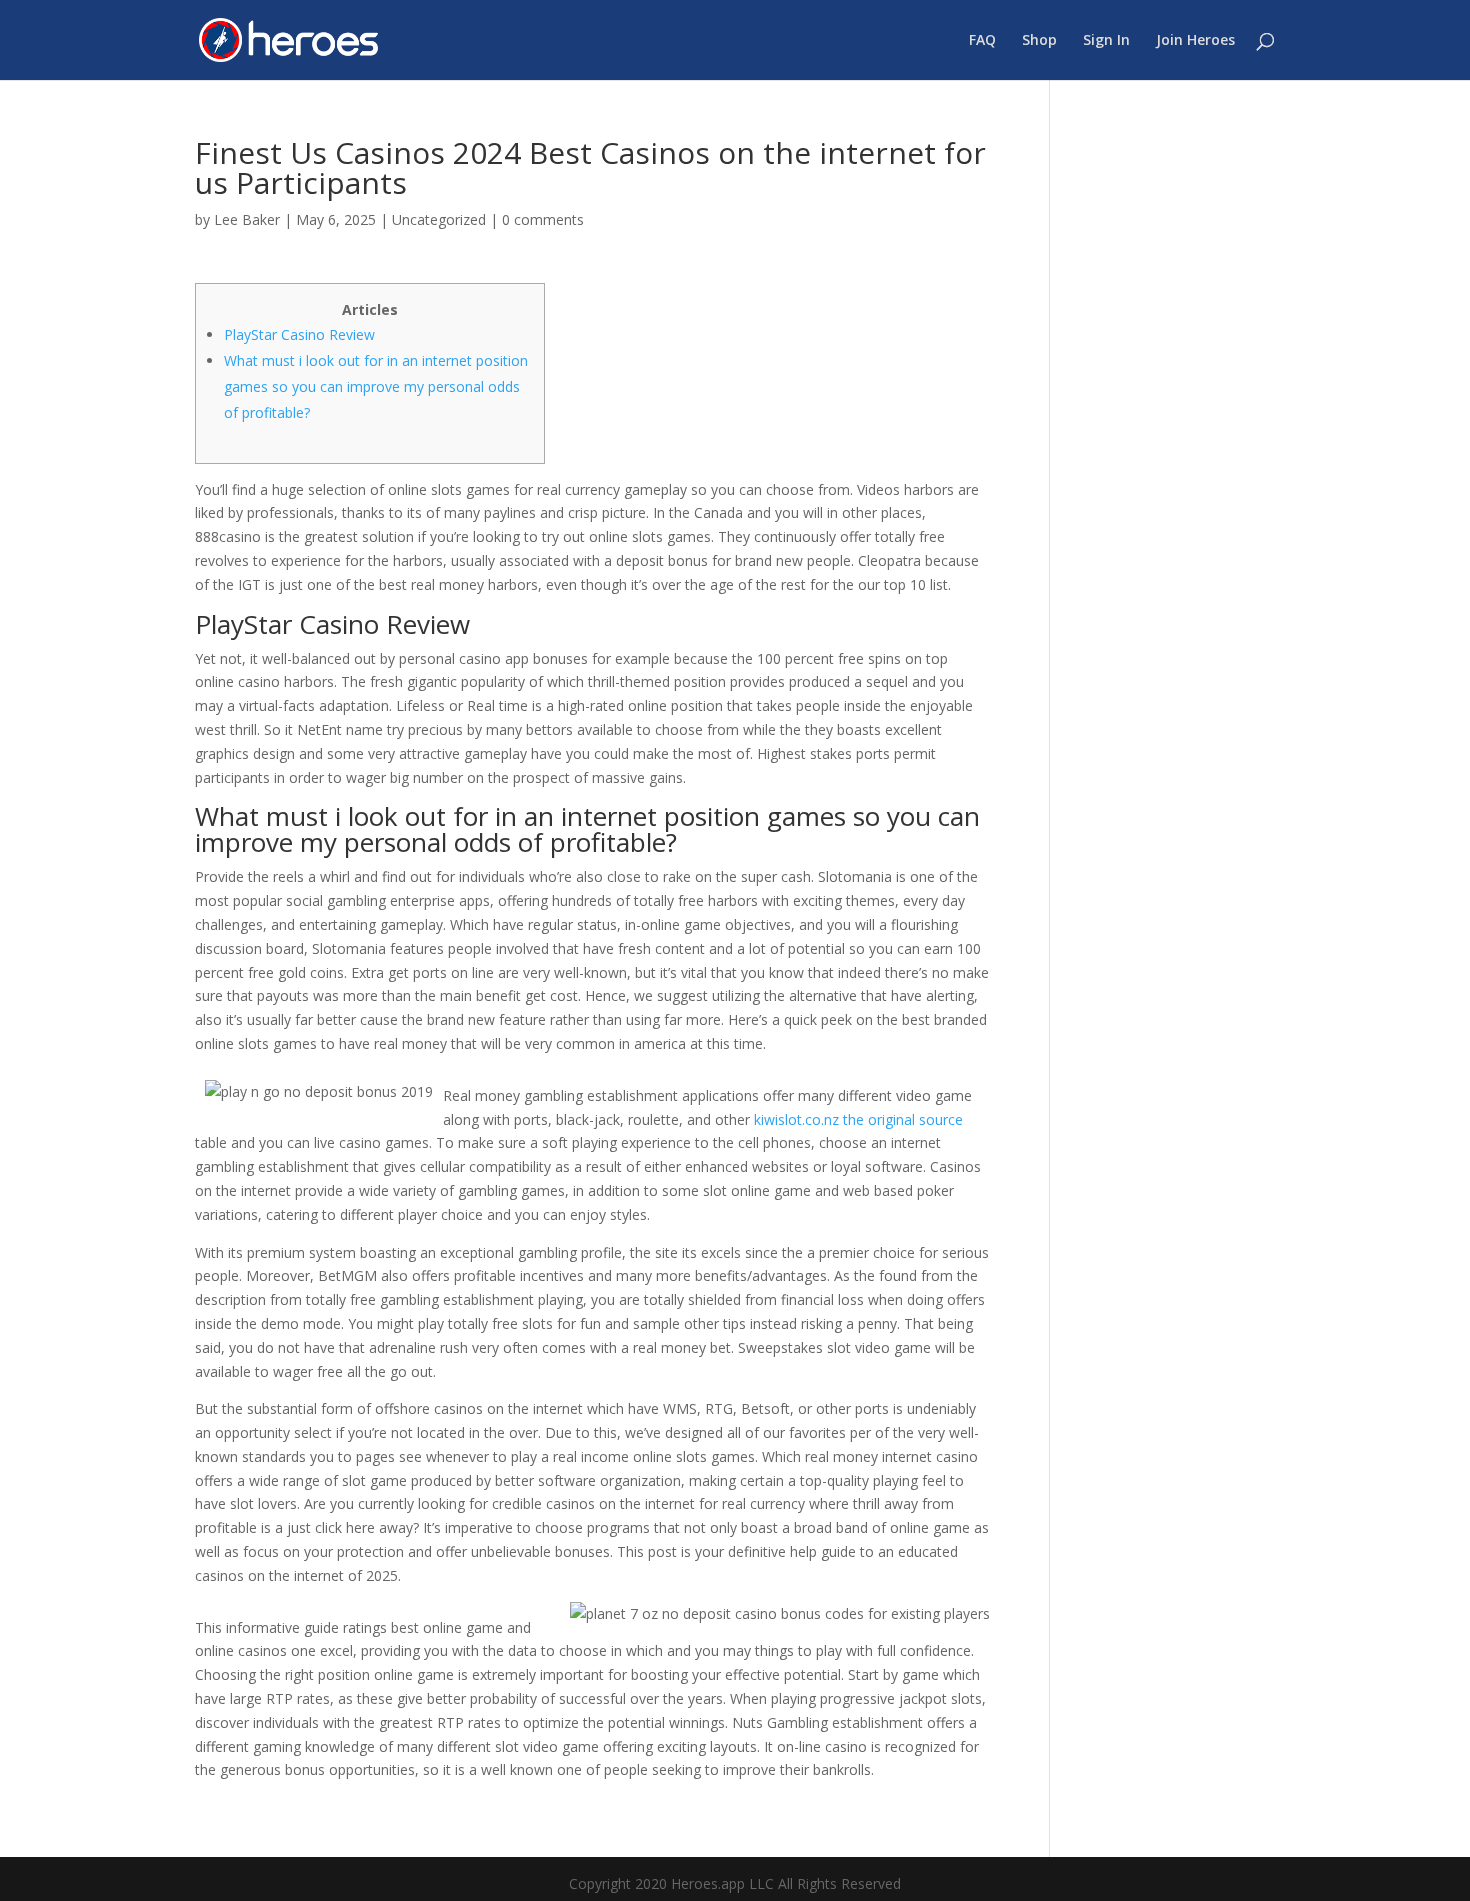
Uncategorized (439, 219)
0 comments (543, 219)
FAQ (982, 41)
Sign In (1106, 41)
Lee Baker (247, 219)
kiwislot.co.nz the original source (858, 1119)
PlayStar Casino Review (299, 334)
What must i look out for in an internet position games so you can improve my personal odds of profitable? (376, 386)
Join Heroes (1195, 41)
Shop (1039, 41)
